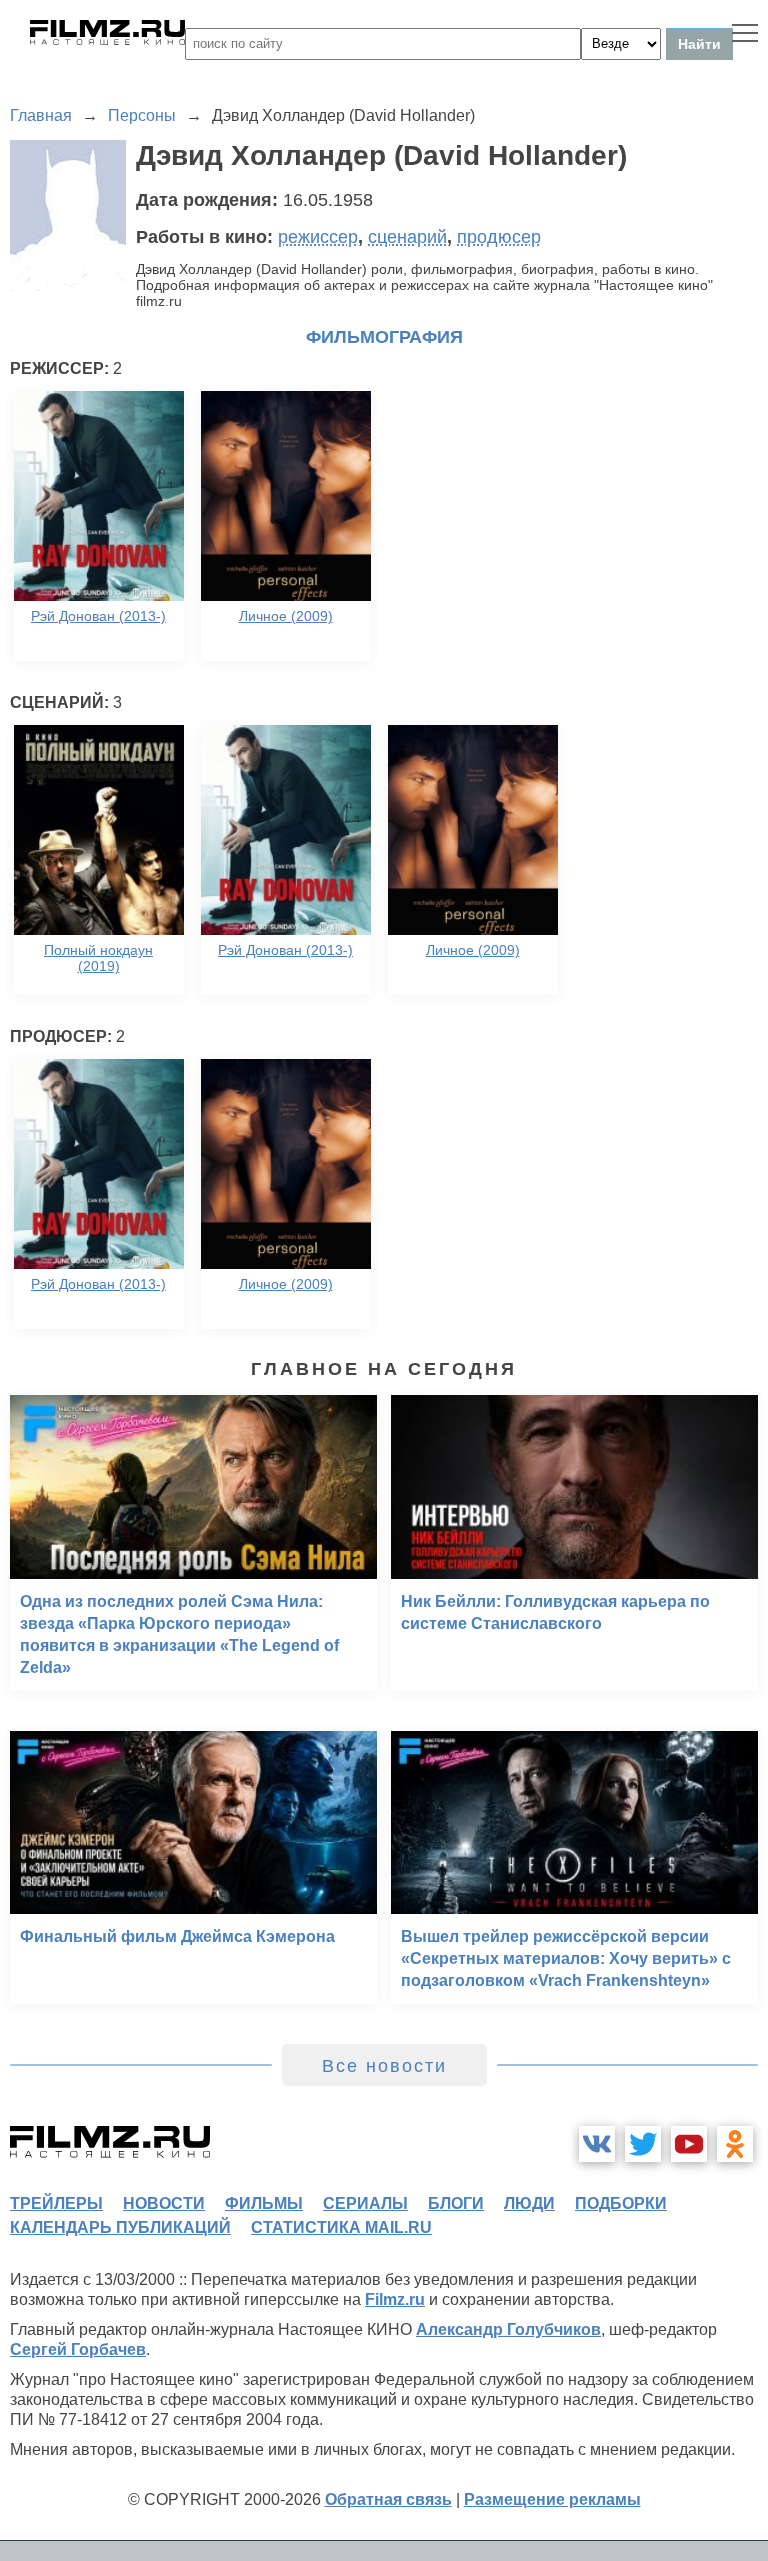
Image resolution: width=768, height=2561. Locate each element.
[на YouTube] (689, 2144)
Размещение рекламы (552, 2499)
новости (164, 2203)
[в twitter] (643, 2144)
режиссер (318, 237)
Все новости (384, 2066)
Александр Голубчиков (508, 2329)
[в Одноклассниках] (735, 2144)
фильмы (264, 2203)
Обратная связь (388, 2499)
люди (529, 2203)
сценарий (407, 237)
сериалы (365, 2203)
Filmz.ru (395, 2299)
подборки (621, 2203)
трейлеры (56, 2203)
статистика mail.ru (341, 2227)
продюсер (499, 237)
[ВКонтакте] (597, 2144)
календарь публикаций (120, 2227)
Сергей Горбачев (78, 2349)
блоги (456, 2203)
